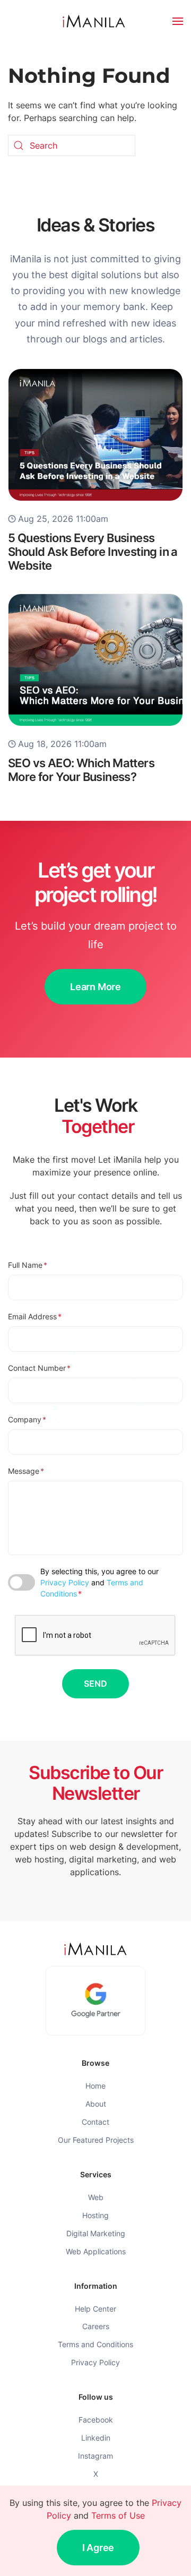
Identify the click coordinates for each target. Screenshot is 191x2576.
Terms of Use (118, 2515)
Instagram (95, 2456)
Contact (95, 2122)
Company (27, 1419)
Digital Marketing (96, 2233)
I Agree (98, 2548)
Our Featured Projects (96, 2140)
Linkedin (96, 2438)
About (96, 2104)
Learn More (95, 987)
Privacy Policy (65, 1582)
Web (96, 2197)
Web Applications (96, 2251)
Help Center (95, 2309)
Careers (96, 2326)
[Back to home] (95, 21)
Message (26, 1471)
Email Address (35, 1316)
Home (95, 2086)
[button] (178, 21)
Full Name (28, 1265)
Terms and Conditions (95, 2344)
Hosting (95, 2215)
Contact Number (39, 1368)
